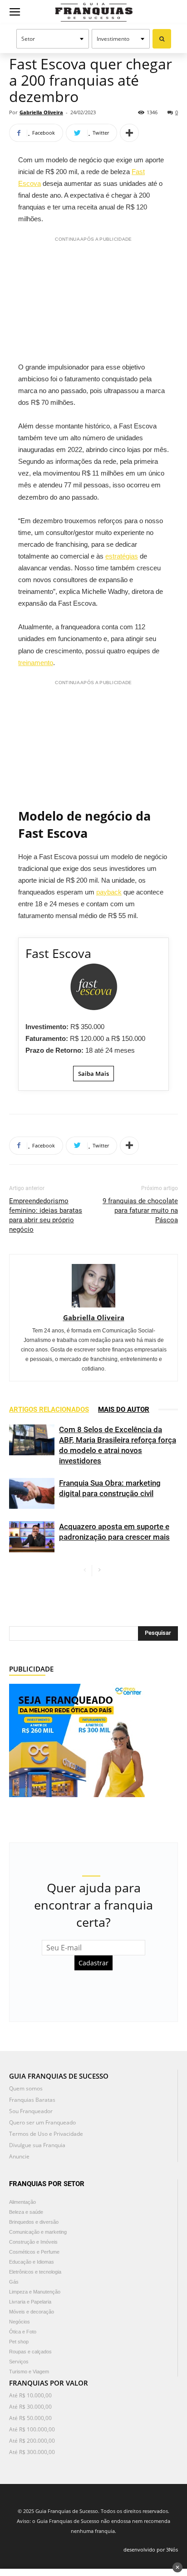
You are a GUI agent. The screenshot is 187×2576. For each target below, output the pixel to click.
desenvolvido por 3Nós (151, 2549)
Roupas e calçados (30, 2352)
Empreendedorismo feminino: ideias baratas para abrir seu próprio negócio (46, 1215)
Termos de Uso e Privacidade (46, 2134)
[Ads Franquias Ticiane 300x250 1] (77, 1739)
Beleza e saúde (26, 2212)
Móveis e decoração (32, 2312)
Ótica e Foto (23, 2332)
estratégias (122, 556)
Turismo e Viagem (29, 2372)
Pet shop (19, 2342)
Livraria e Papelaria (30, 2302)
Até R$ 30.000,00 (30, 2407)
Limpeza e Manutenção (35, 2292)
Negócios (20, 2322)
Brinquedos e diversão (34, 2222)
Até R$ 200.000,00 (32, 2441)
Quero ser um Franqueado (42, 2122)
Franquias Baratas (32, 2100)
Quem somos (26, 2088)
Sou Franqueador (31, 2111)
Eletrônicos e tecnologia (35, 2272)
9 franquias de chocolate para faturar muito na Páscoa (140, 1210)
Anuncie (19, 2156)
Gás (14, 2282)
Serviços (19, 2362)
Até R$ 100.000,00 (32, 2429)
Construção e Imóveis (33, 2242)
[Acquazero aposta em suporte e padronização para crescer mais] (32, 1537)
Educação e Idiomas (32, 2262)
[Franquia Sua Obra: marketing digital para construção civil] (32, 1494)
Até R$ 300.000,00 (32, 2452)
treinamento (36, 663)
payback (109, 892)
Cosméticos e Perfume (34, 2252)
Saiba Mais (93, 1074)
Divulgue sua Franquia (37, 2145)
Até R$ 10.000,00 (30, 2395)
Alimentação (22, 2202)
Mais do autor (124, 1410)
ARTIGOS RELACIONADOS (49, 1410)
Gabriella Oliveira (41, 112)
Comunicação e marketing (38, 2232)
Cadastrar (93, 1963)
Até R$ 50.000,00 (30, 2418)
